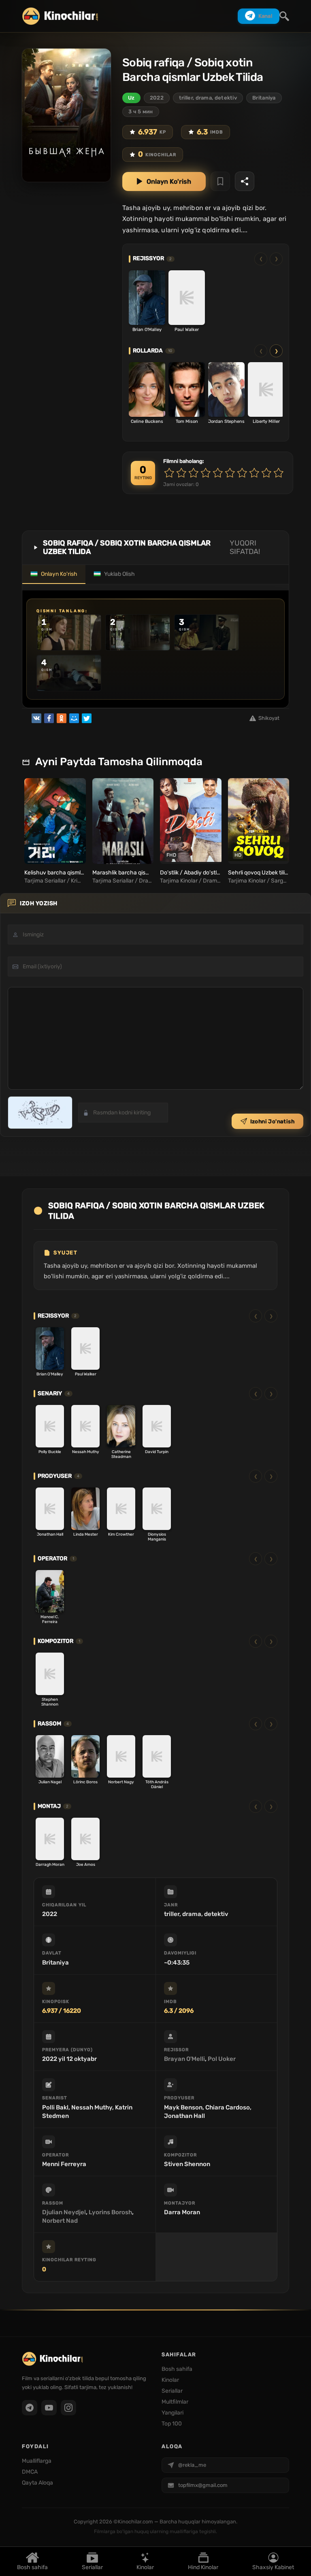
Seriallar (92, 2567)
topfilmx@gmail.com (203, 2485)
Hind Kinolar (203, 2567)
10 (279, 473)
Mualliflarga (37, 2461)
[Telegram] (30, 2408)
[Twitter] (87, 718)
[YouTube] (49, 2408)
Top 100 (172, 2424)
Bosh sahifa (32, 2567)
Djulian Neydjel (64, 2212)
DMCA (30, 2472)
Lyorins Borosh (110, 2212)
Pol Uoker (222, 2059)
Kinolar (145, 2567)
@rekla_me (192, 2465)
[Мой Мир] (74, 718)
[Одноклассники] (62, 718)
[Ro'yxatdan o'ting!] (220, 181)
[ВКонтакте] (36, 718)
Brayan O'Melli (184, 2059)
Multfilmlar (175, 2402)
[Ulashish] (245, 181)
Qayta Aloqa (37, 2483)
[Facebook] (49, 718)
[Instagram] (68, 2408)
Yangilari (173, 2413)
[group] (54, 832)
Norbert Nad (60, 2221)
